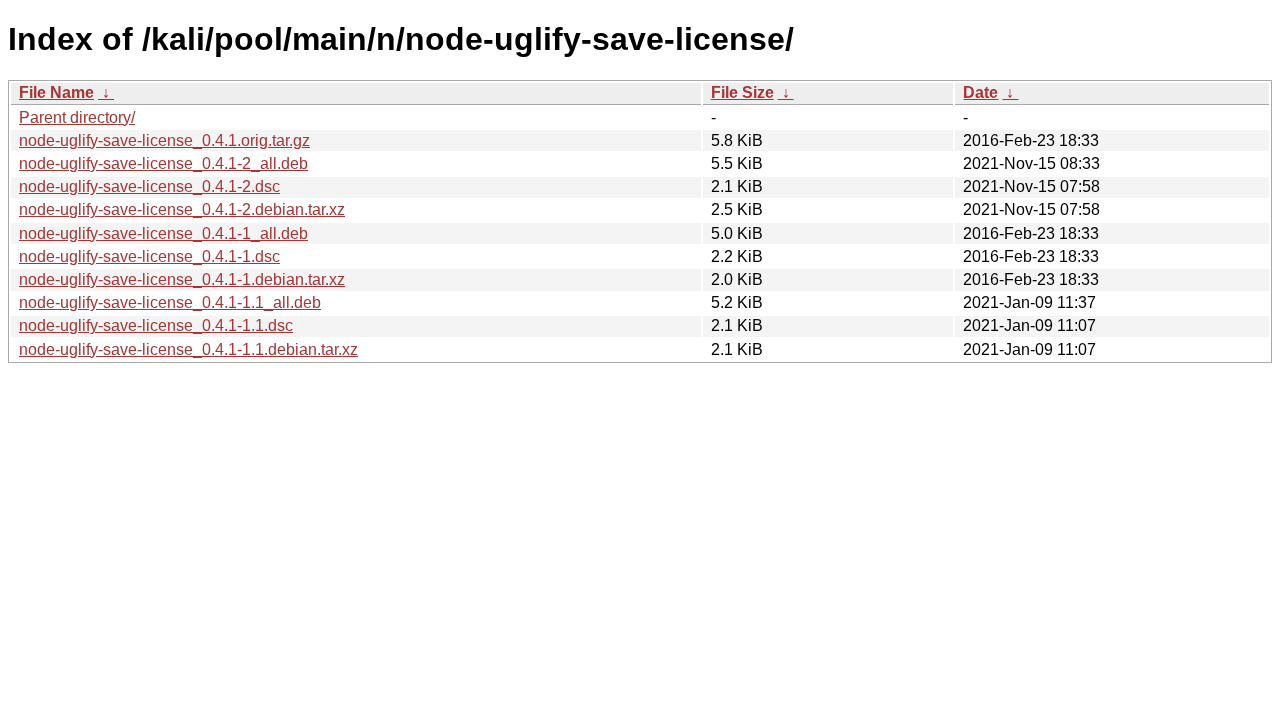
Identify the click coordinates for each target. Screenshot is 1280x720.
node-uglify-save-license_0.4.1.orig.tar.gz (164, 140)
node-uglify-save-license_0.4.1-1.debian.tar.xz (182, 279)
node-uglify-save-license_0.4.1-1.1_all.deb (170, 302)
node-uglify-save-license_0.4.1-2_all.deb (163, 163)
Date (980, 92)
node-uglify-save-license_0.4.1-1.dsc (149, 256)
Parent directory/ (77, 117)
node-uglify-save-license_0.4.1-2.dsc (149, 186)
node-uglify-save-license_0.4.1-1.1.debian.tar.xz (188, 349)
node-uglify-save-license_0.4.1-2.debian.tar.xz (182, 209)
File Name (56, 92)
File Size (742, 92)
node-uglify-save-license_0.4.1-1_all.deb (163, 233)
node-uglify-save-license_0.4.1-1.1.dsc (156, 325)
